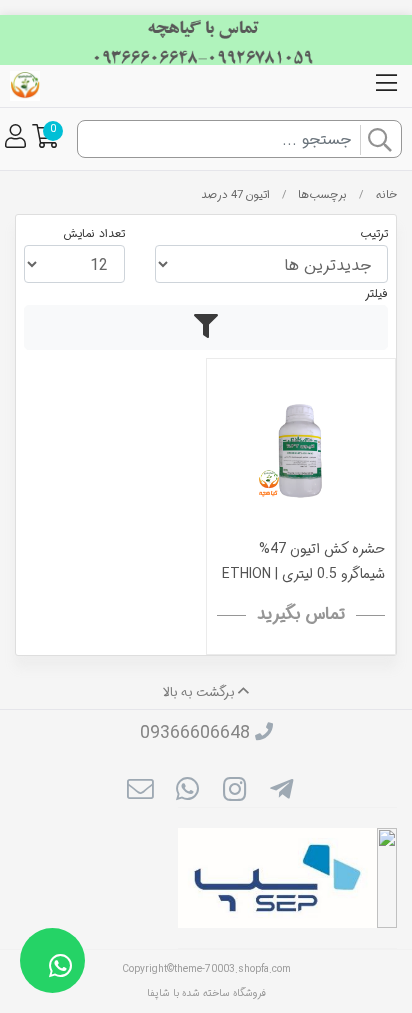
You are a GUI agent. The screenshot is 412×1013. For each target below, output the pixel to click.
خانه (386, 195)
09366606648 (195, 733)
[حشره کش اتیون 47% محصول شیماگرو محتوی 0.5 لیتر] (301, 452)
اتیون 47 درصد (235, 195)
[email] (139, 792)
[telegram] (281, 792)
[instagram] (234, 792)
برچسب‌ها (322, 195)
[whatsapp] (187, 792)
